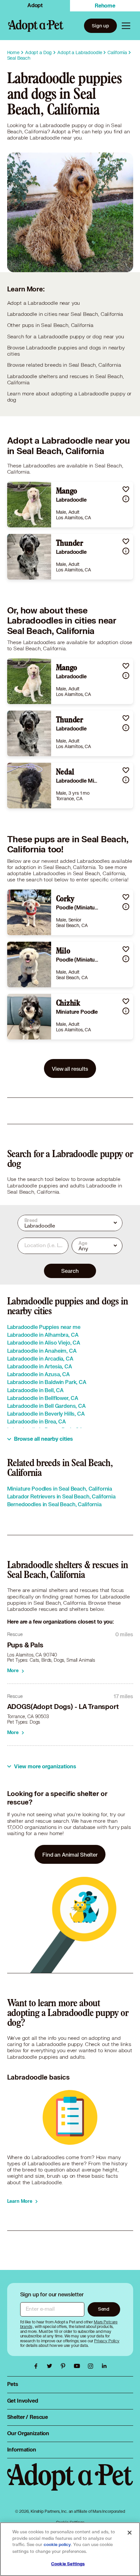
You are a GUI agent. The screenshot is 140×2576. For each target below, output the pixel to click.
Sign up (100, 26)
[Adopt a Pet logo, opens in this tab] (70, 2483)
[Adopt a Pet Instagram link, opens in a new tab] (92, 2366)
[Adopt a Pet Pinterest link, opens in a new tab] (65, 2366)
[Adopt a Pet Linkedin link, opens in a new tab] (104, 2366)
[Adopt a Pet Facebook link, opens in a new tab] (37, 2366)
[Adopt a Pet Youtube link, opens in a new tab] (78, 2366)
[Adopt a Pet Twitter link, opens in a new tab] (51, 2366)
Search (70, 1271)
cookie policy (57, 2545)
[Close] (130, 2533)
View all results (70, 1069)
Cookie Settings (68, 2564)
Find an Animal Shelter (70, 1855)
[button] (126, 489)
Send (104, 2309)
